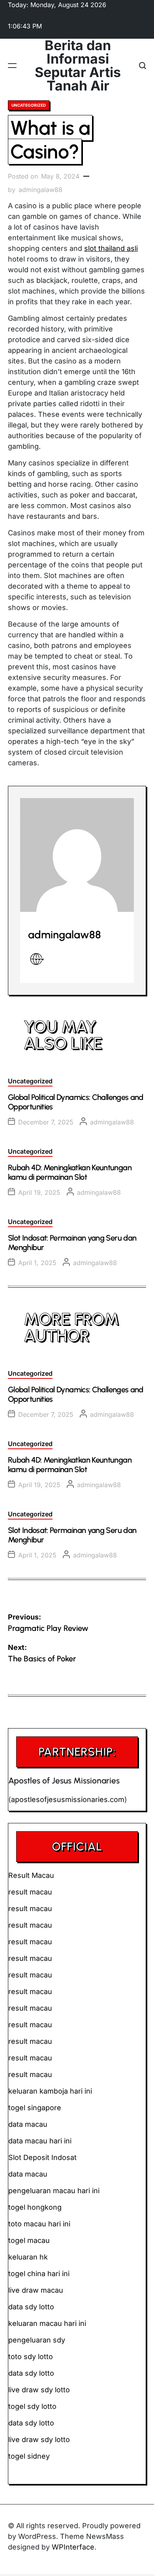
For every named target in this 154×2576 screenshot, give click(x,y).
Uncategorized (29, 105)
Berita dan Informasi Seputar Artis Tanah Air (78, 66)
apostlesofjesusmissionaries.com (68, 1799)
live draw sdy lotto (39, 2439)
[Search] (143, 66)
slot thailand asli (111, 248)
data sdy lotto (31, 2423)
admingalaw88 (40, 190)
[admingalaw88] (77, 855)
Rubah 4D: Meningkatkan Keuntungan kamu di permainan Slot (70, 1172)
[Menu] (12, 66)
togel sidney (29, 2456)
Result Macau (31, 1875)
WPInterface (73, 2547)
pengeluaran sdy (37, 2340)
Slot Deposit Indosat (42, 2157)
